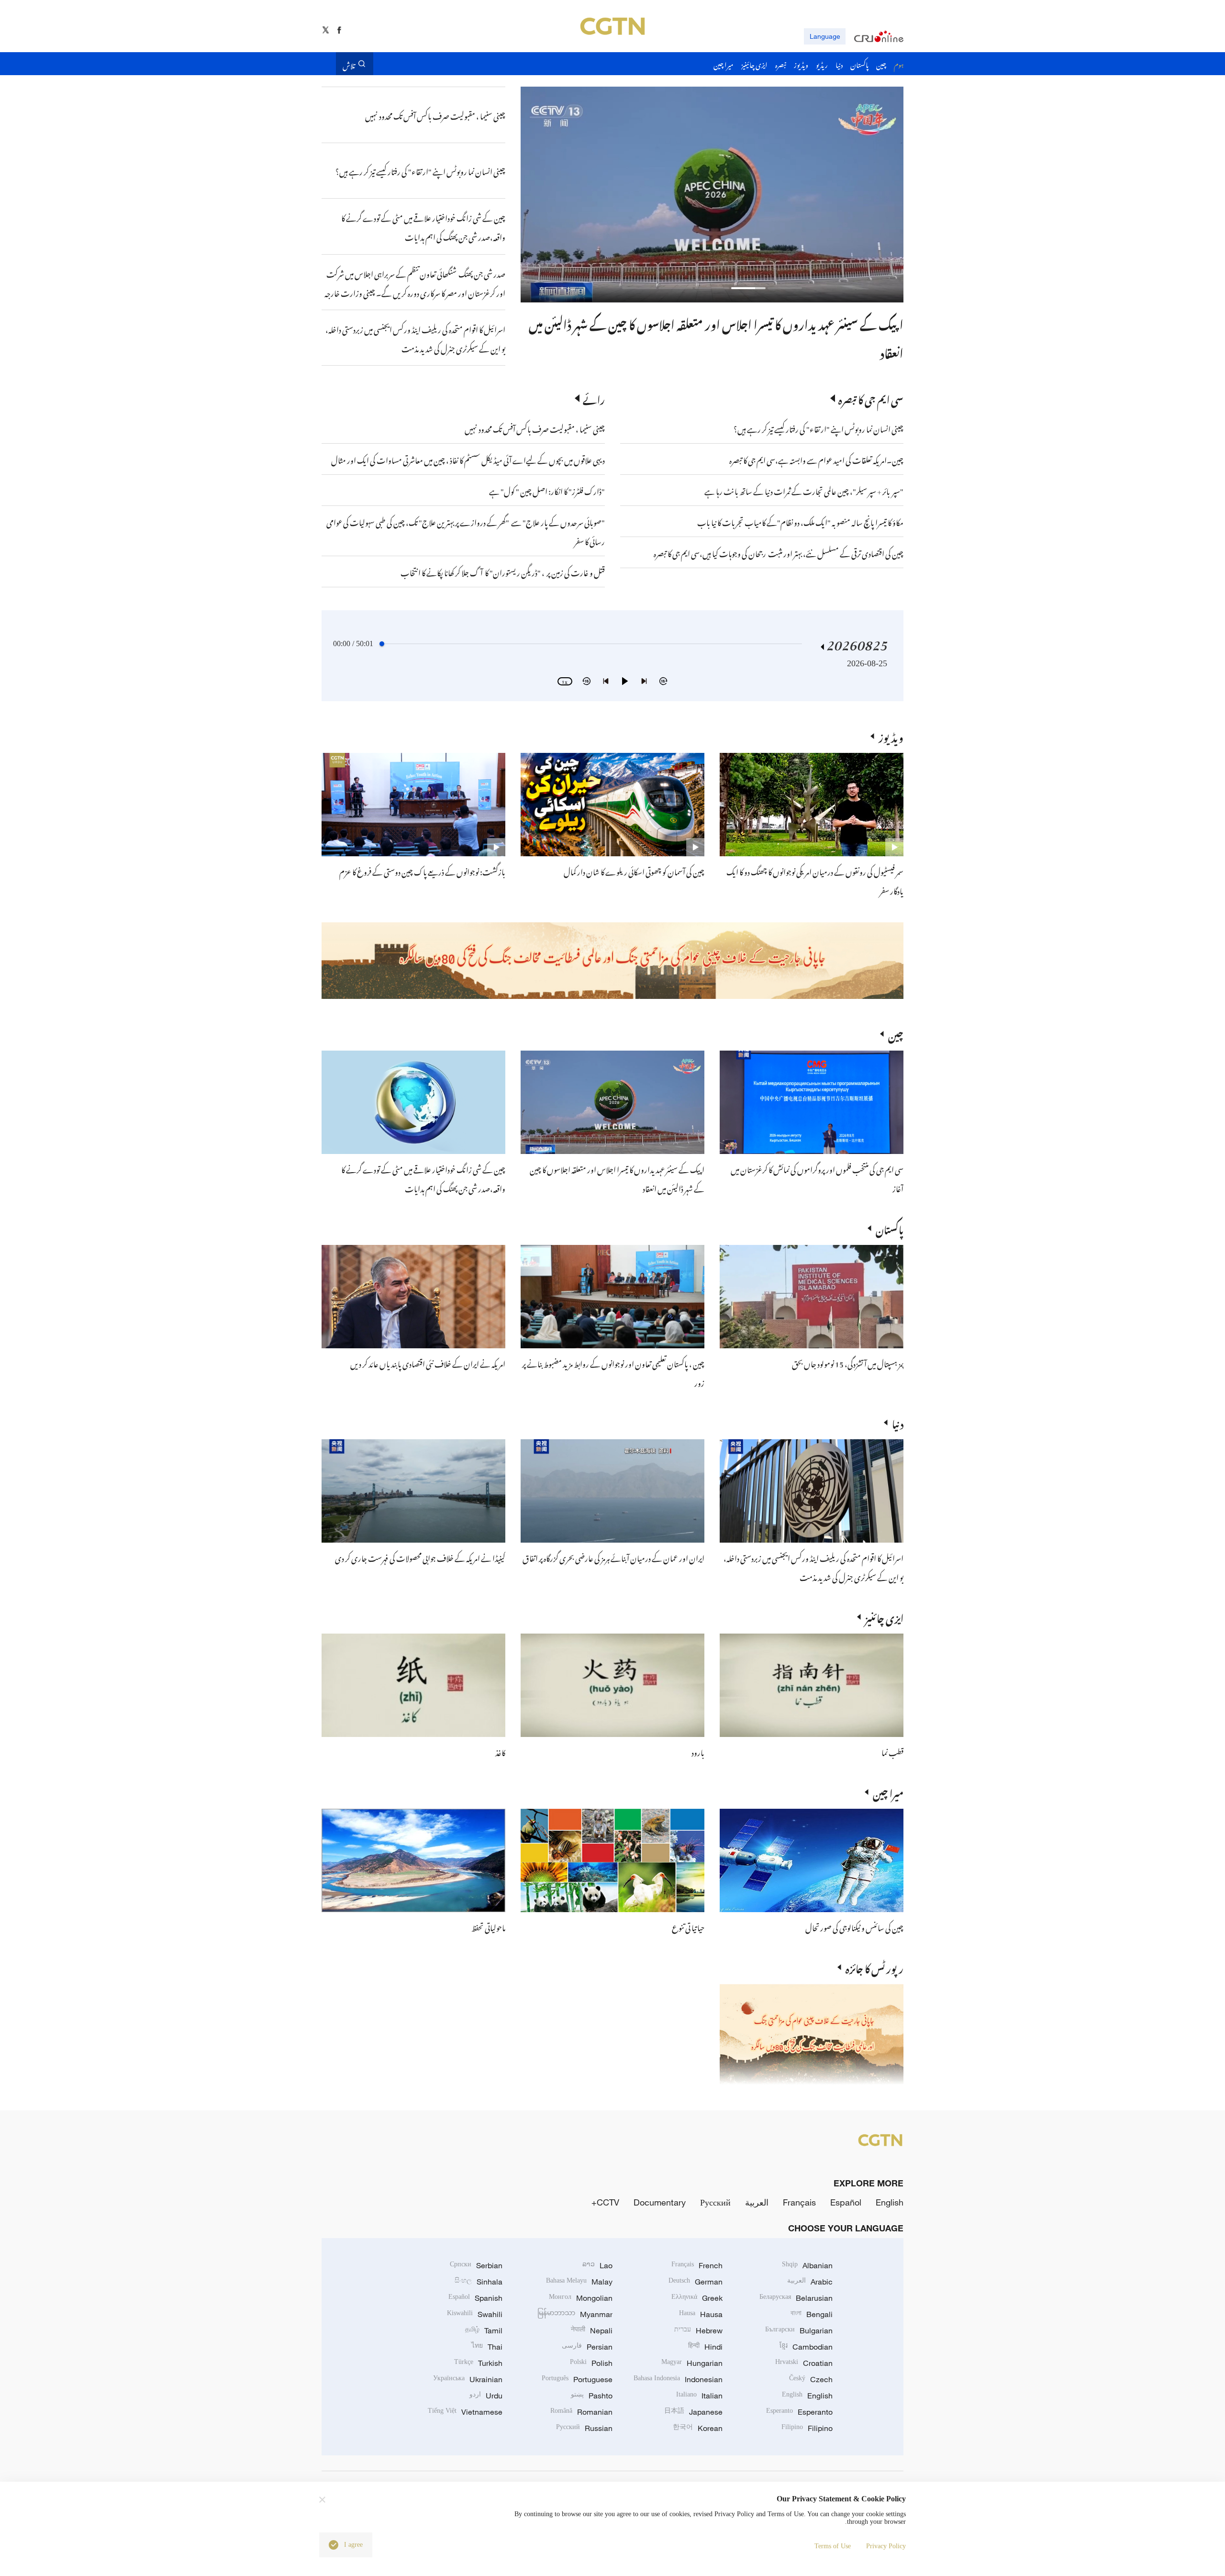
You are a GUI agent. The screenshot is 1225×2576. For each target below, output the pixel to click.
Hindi (705, 2347)
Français (799, 2202)
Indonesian (678, 2379)
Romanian (581, 2412)
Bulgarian (799, 2330)
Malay (579, 2282)
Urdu (486, 2396)
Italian (699, 2396)
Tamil (484, 2330)
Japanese (693, 2412)
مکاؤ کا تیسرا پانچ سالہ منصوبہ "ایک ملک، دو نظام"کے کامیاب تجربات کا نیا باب (800, 521)
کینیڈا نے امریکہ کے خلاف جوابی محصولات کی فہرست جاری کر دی (420, 1557)
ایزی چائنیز (884, 1617)
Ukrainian (468, 2379)
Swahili (475, 2314)
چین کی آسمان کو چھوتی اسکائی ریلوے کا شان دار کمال (634, 871)
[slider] (382, 644)
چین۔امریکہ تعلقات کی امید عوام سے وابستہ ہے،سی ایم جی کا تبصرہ (816, 459)
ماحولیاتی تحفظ (488, 1926)
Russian (584, 2428)
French (697, 2265)
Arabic (810, 2282)
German (696, 2282)
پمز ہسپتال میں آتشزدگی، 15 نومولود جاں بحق (848, 1363)
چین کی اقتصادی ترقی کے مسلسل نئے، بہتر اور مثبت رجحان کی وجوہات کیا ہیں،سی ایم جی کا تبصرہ (779, 552)
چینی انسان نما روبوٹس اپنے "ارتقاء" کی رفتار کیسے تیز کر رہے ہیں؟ (819, 428)
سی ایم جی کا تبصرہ (871, 398)
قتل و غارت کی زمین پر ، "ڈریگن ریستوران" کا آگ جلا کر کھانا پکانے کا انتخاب (503, 571)
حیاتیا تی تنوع (688, 1926)
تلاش (349, 64)
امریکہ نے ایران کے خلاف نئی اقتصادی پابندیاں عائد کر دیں (428, 1363)
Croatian (804, 2363)
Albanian (807, 2265)
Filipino (807, 2428)
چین (896, 1034)
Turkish (478, 2363)
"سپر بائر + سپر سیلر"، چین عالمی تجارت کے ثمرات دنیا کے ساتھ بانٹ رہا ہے (804, 490)
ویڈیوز (891, 736)
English (890, 2202)
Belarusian (796, 2298)
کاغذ (500, 1751)
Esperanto (799, 2412)
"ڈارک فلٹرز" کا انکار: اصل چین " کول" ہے (547, 490)
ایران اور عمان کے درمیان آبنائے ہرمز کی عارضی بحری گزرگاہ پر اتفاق (613, 1557)
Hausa (701, 2314)
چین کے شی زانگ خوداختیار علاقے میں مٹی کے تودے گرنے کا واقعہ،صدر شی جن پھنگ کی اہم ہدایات (423, 1178)
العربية (757, 2202)
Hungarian (692, 2363)
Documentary (660, 2202)
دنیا (898, 1422)
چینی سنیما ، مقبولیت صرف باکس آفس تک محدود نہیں (535, 428)
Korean (698, 2428)
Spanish (475, 2298)
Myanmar (575, 2314)
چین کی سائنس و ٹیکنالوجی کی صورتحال (854, 1926)
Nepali (592, 2330)
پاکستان (890, 1228)
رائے (594, 398)
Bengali (812, 2314)
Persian (587, 2347)
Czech (811, 2379)
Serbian (476, 2265)
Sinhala (479, 2282)
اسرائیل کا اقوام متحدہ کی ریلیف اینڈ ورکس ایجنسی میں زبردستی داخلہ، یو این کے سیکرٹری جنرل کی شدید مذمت (813, 1567)
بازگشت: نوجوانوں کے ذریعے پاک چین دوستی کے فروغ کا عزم (422, 871)
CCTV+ (605, 2202)
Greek (697, 2298)
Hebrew (698, 2330)
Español (846, 2202)
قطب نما (892, 1751)
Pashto (592, 2396)
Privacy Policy (886, 2546)
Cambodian (806, 2347)
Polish (591, 2363)
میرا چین (888, 1792)
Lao (597, 2265)
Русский (715, 2202)
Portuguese (577, 2379)
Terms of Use (833, 2546)
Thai (487, 2347)
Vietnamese (465, 2412)
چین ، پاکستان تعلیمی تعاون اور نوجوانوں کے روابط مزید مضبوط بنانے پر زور (739, 323)
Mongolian (581, 2298)
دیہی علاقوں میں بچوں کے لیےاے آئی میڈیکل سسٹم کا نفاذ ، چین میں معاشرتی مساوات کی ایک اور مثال (468, 459)
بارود (698, 1751)
